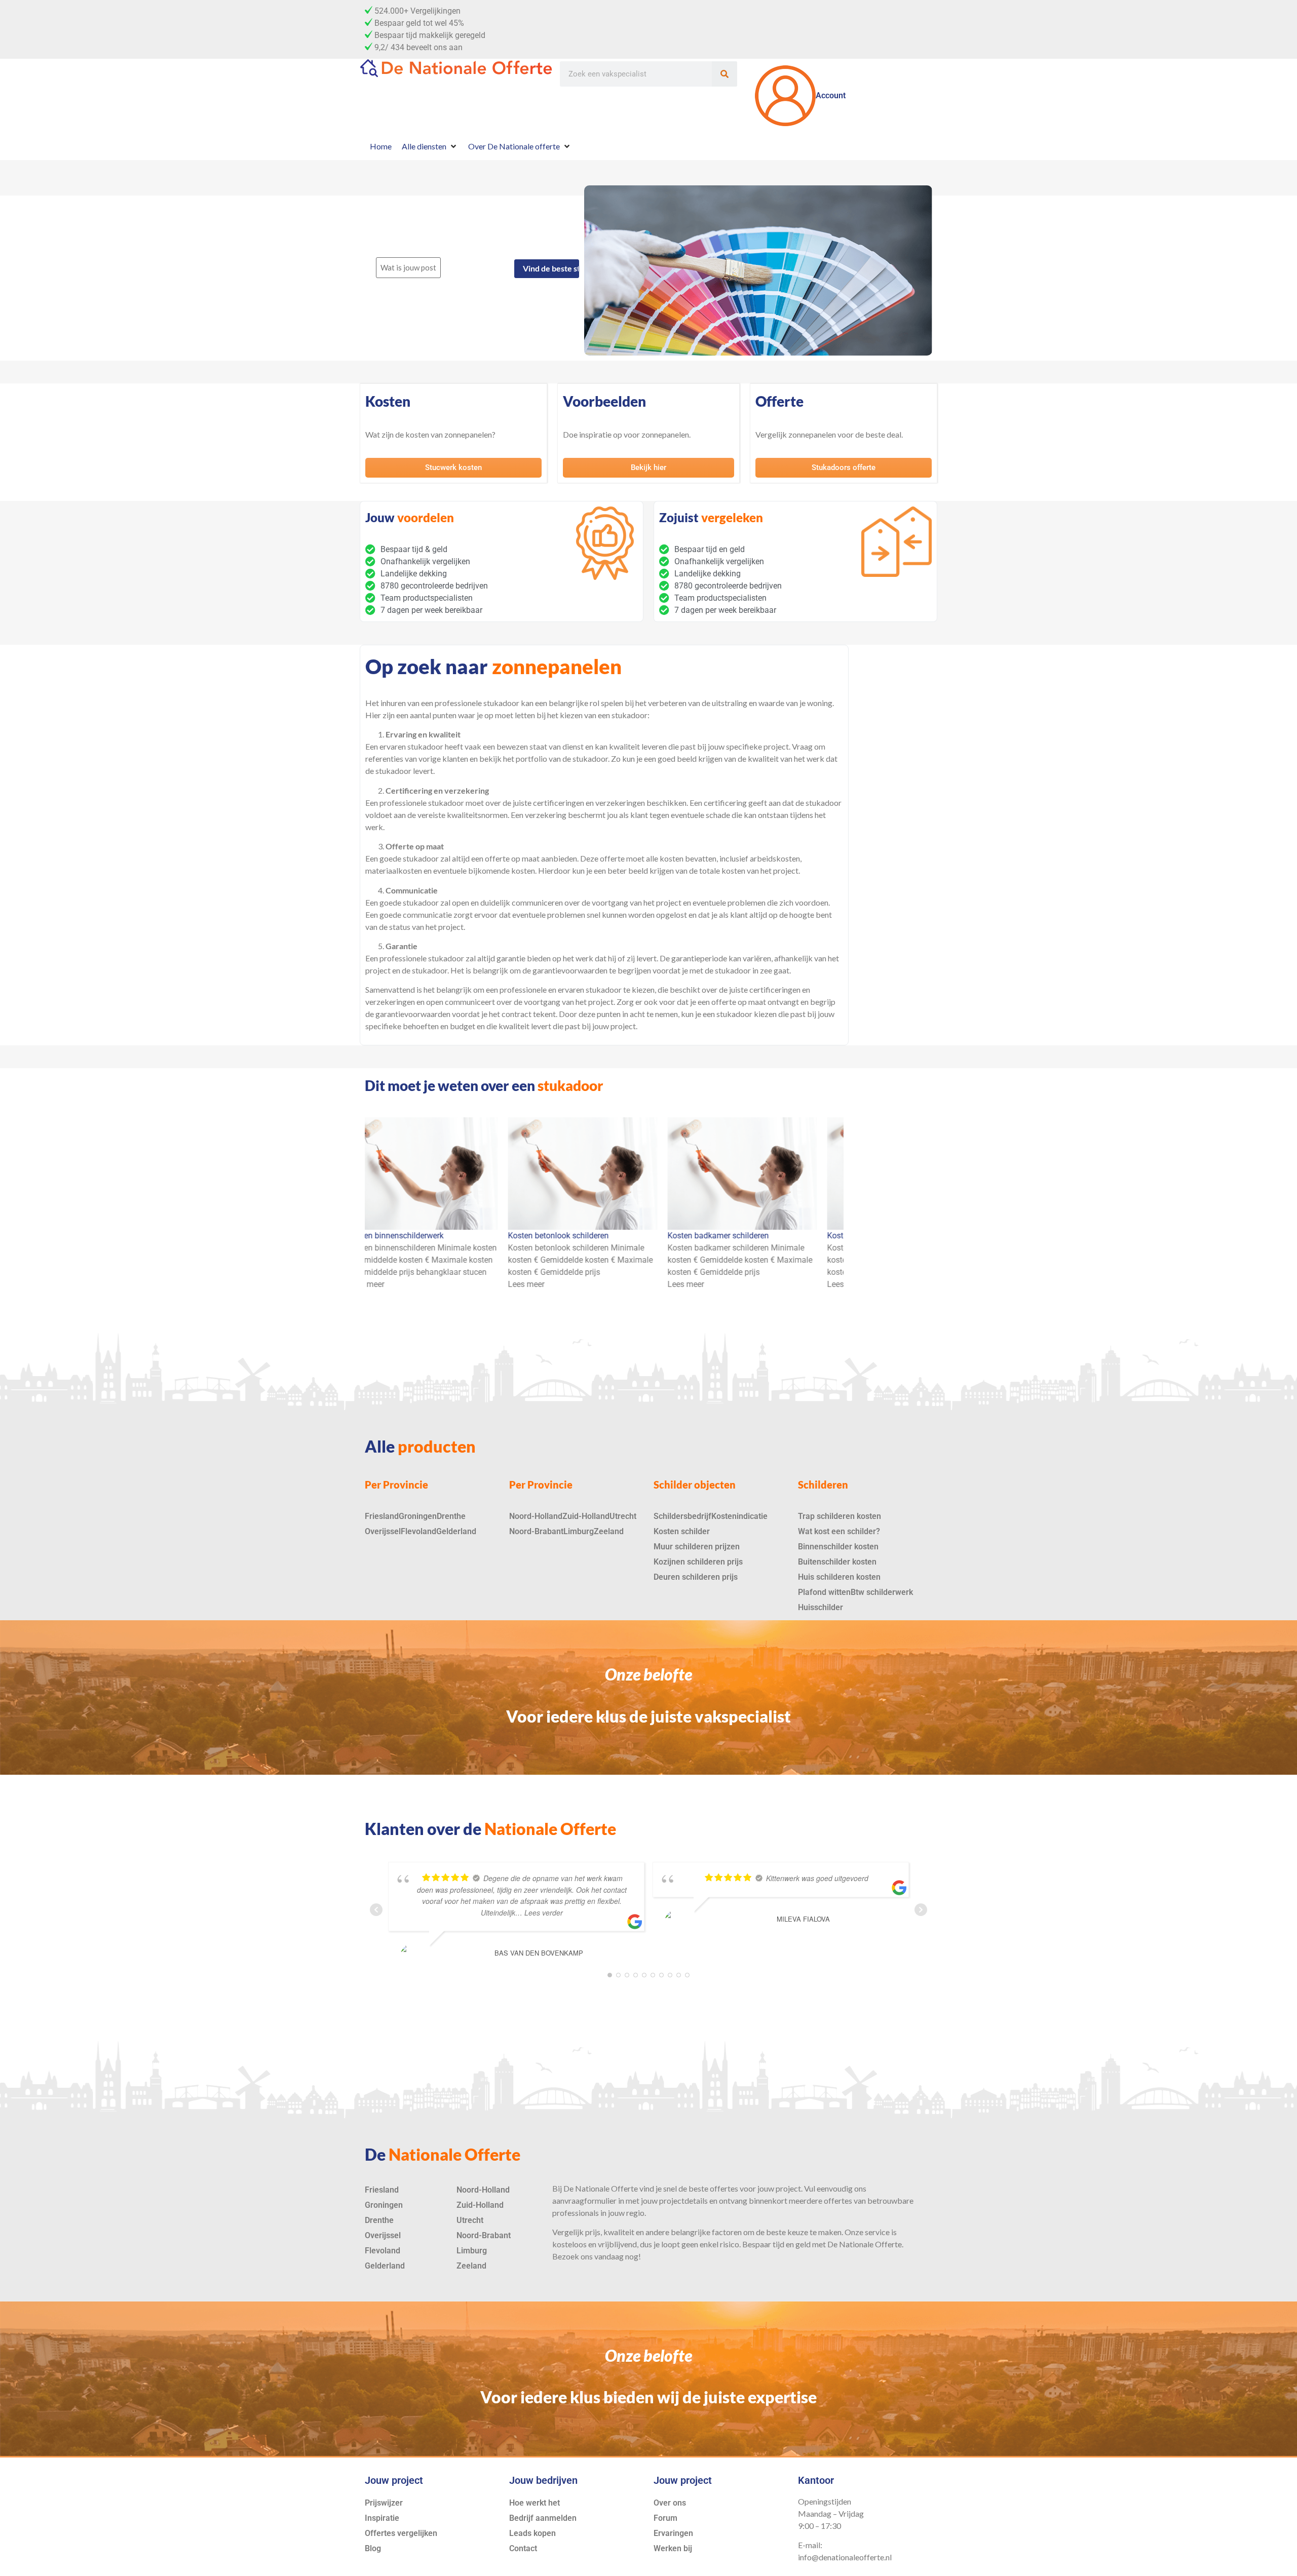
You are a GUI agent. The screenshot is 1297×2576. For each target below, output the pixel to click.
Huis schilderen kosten (839, 1577)
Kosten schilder (682, 1531)
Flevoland (418, 1531)
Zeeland (609, 1531)
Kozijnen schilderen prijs (698, 1562)
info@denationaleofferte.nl (845, 2557)
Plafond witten (824, 1592)
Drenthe (451, 1516)
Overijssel (383, 1531)
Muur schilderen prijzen (697, 1547)
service (877, 2232)
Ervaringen (673, 2533)
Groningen (418, 1516)
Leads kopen (532, 2533)
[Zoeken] (724, 74)
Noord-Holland (536, 1516)
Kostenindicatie (739, 1516)
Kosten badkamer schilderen (565, 1236)
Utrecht (623, 1516)
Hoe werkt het (535, 2503)
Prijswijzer (384, 2503)
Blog (373, 2548)
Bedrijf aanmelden (543, 2518)
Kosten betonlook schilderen (406, 1236)
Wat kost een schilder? (839, 1531)
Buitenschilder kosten (837, 1562)
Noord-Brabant (536, 1531)
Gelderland (456, 1531)
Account (831, 95)
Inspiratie (382, 2518)
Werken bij (673, 2548)
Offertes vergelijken (401, 2533)
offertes (724, 2188)
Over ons (670, 2503)
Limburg (579, 1531)
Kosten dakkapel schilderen (723, 1236)
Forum (665, 2518)
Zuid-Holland (586, 1516)
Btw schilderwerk (882, 1592)
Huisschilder (821, 1607)
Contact (523, 2548)
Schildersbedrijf (682, 1516)
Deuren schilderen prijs (696, 1577)
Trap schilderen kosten (840, 1516)
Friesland (382, 1516)
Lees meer (373, 1284)
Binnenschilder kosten (838, 1547)
